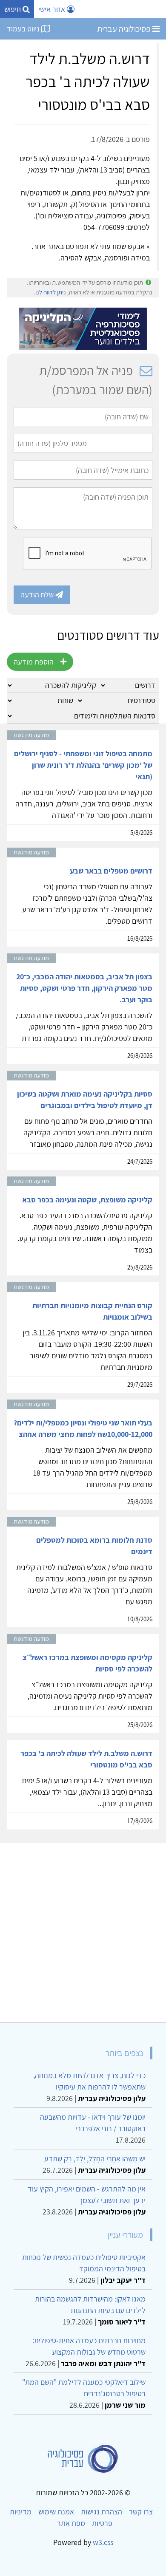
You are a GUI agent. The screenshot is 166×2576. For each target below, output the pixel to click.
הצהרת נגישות (102, 2512)
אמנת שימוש (56, 2512)
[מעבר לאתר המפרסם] (83, 328)
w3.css (103, 2542)
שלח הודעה (38, 595)
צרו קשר (141, 2512)
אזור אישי (53, 9)
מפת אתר (71, 2523)
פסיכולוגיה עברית (125, 29)
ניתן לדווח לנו (51, 292)
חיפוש (13, 9)
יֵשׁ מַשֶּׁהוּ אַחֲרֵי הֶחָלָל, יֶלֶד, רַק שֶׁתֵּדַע (95, 2159)
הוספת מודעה (34, 662)
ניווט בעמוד (24, 29)
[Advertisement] (83, 1929)
